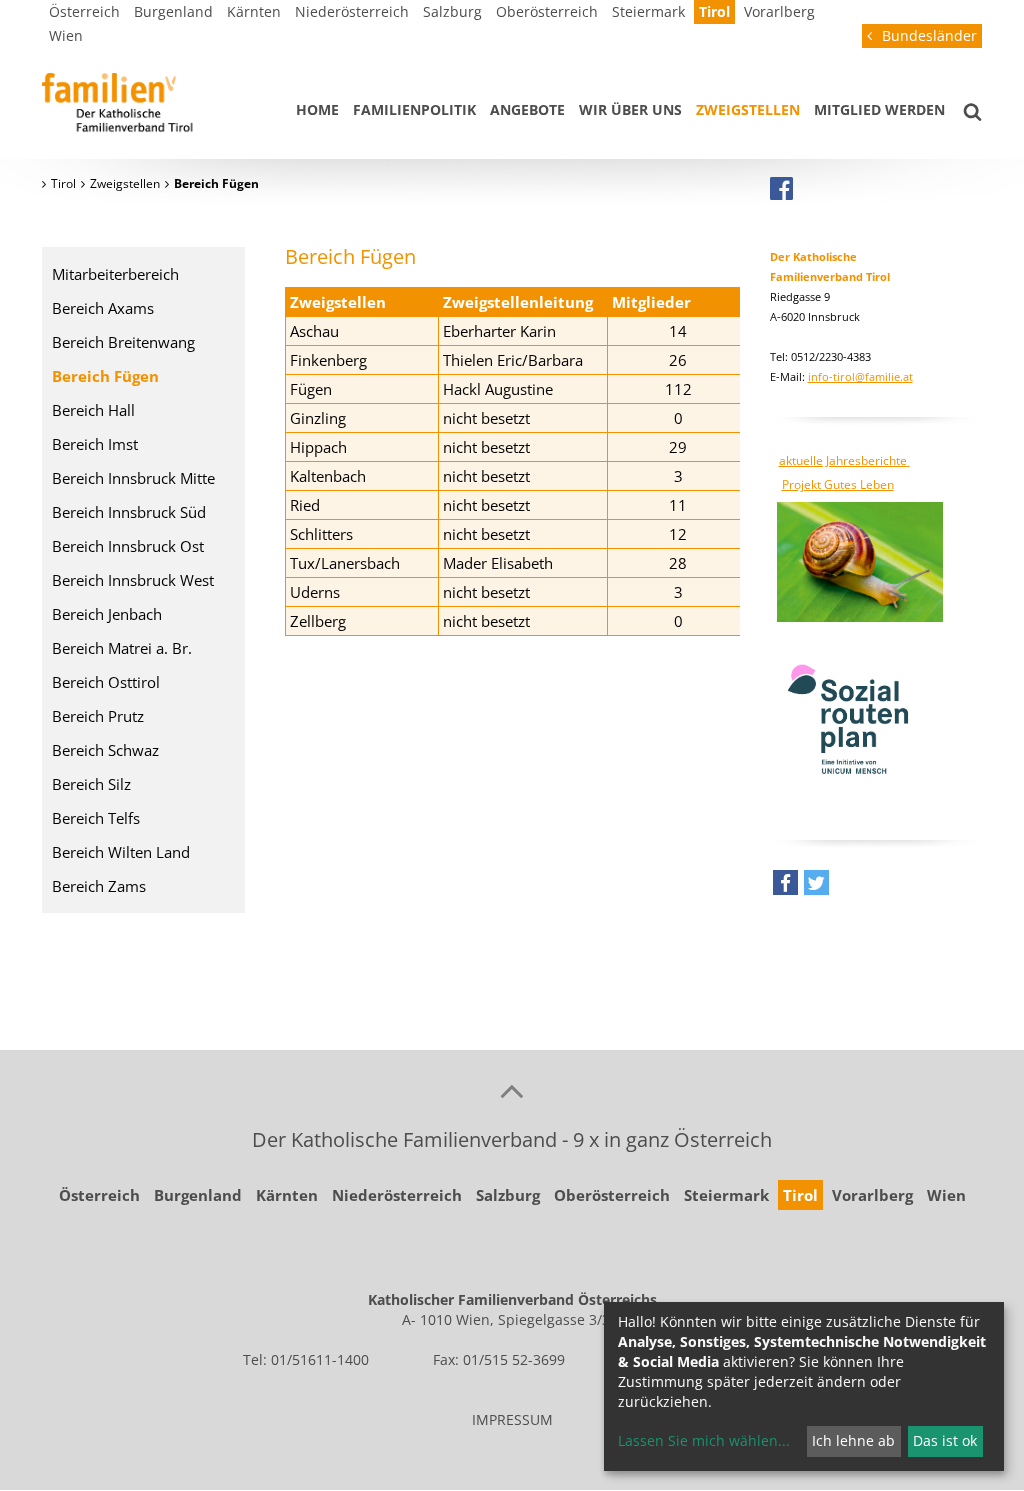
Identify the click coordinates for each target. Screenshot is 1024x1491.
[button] (785, 887)
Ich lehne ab (853, 1440)
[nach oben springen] (512, 1090)
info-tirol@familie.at (860, 376)
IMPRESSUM (512, 1419)
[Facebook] (781, 188)
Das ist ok (945, 1440)
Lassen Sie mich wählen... (704, 1440)
